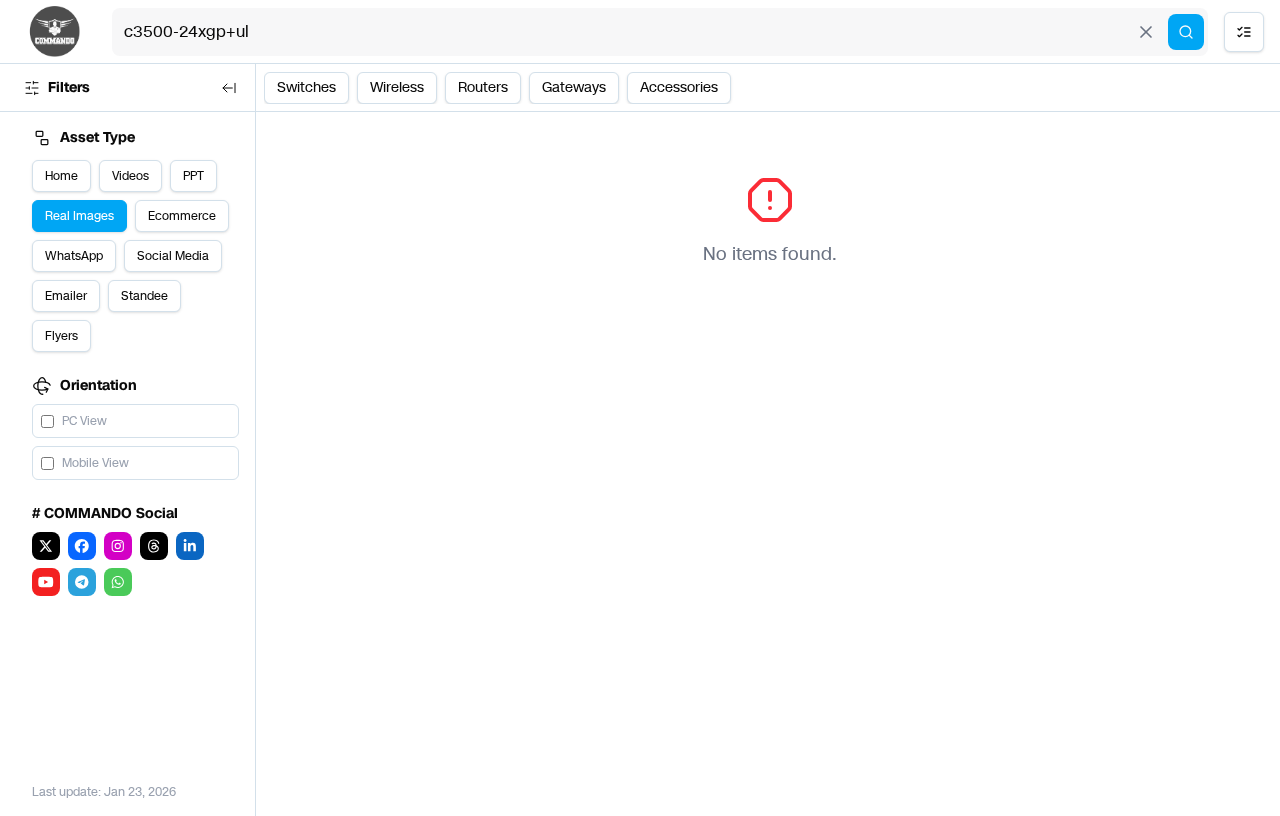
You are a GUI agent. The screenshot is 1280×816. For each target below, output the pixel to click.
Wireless (397, 87)
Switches (306, 87)
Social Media (173, 256)
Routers (483, 87)
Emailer (66, 296)
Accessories (679, 87)
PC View (84, 421)
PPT (193, 176)
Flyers (61, 336)
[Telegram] (82, 582)
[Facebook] (82, 546)
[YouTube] (46, 582)
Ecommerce (182, 216)
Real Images (79, 216)
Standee (144, 296)
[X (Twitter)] (46, 546)
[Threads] (154, 546)
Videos (130, 176)
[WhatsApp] (118, 582)
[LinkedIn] (190, 546)
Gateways (574, 87)
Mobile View (95, 463)
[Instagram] (118, 546)
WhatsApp (74, 256)
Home (61, 176)
